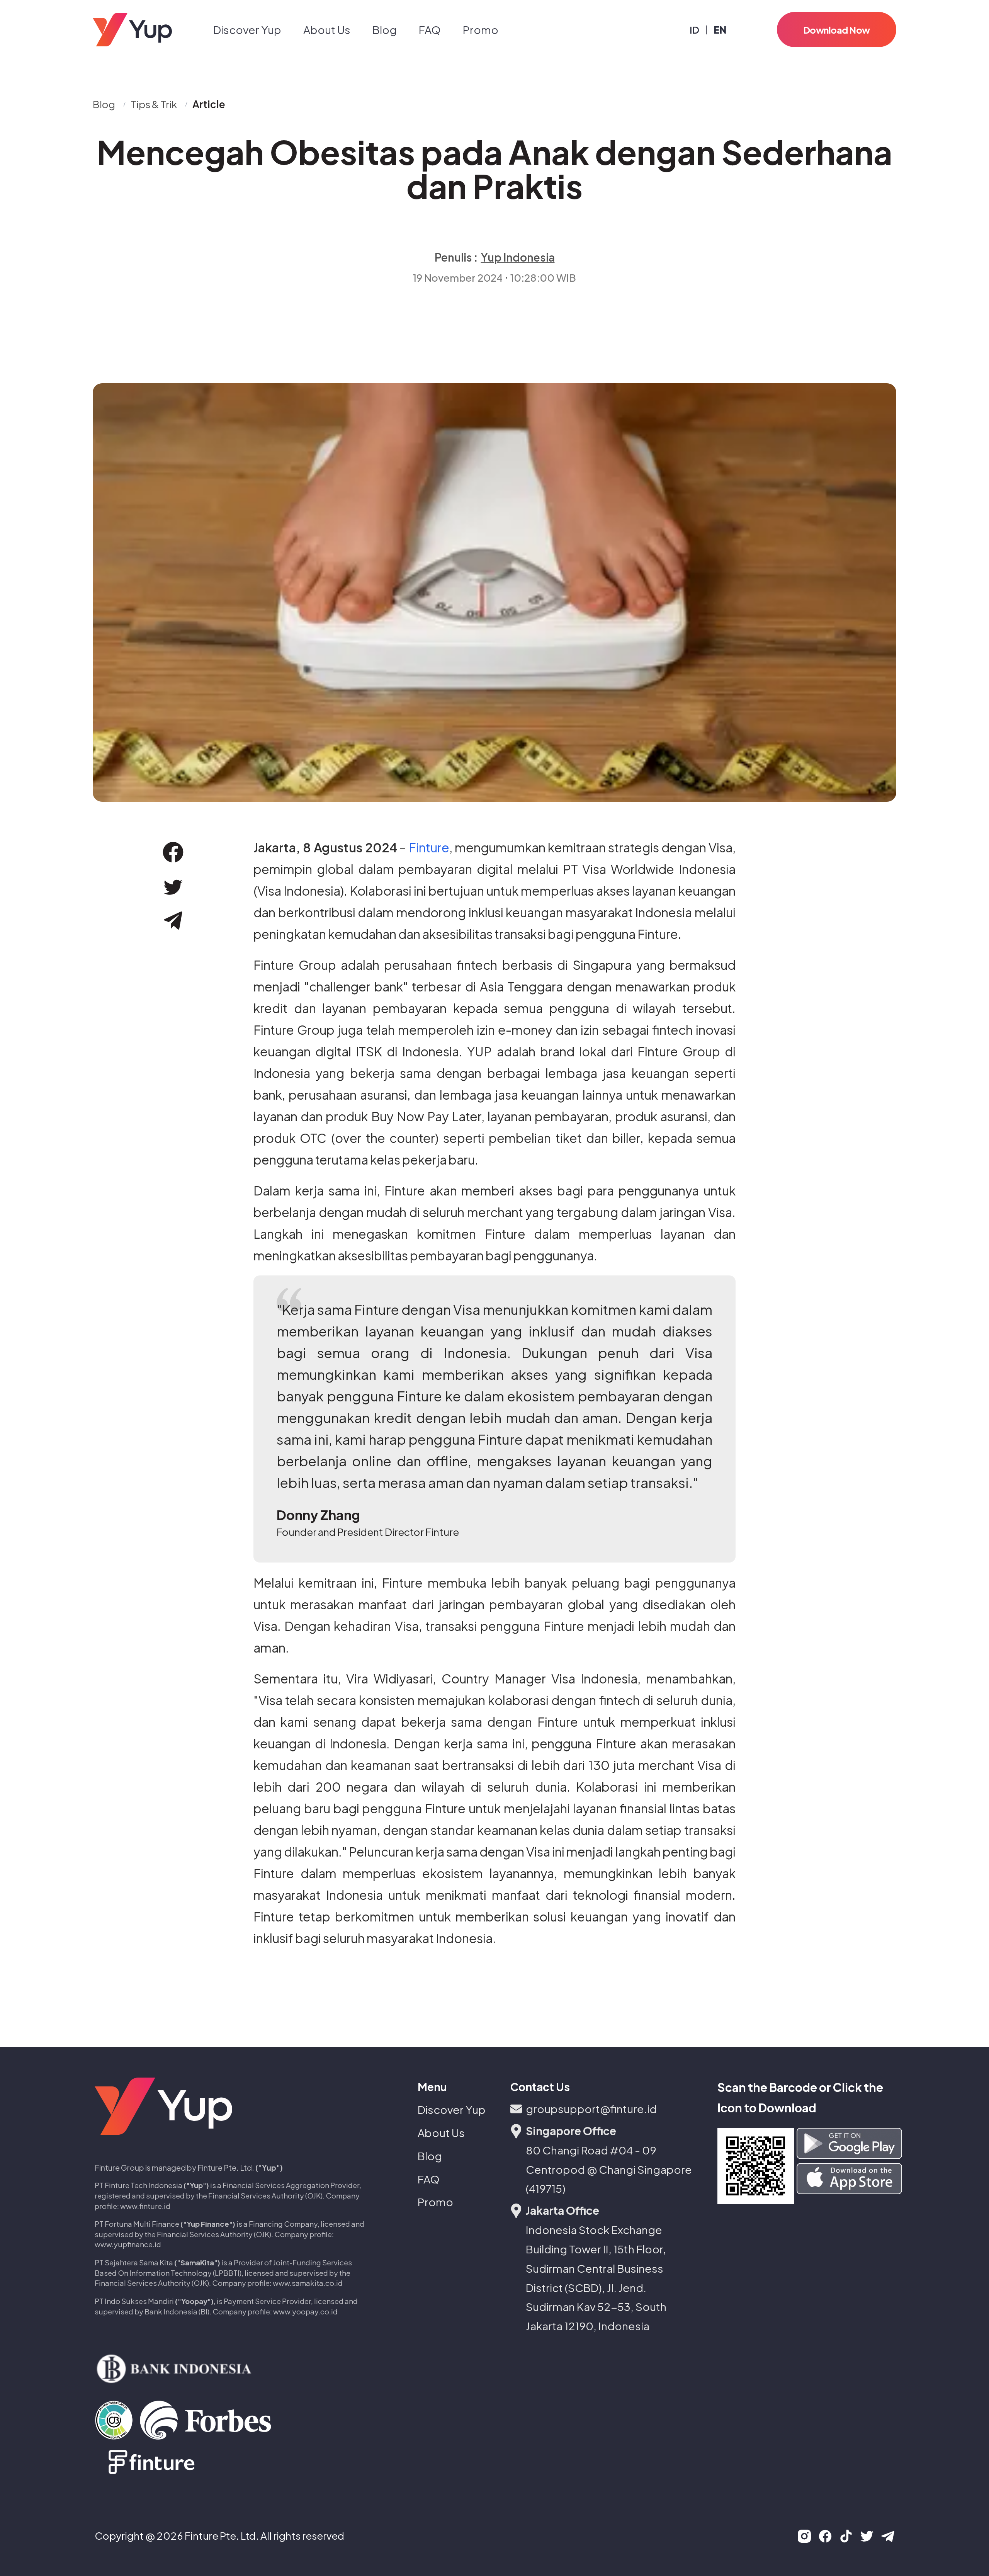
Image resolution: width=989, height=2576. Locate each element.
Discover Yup (247, 30)
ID (694, 30)
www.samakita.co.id (308, 2283)
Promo (481, 30)
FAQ (430, 30)
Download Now (837, 30)
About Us (327, 30)
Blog (385, 30)
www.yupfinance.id (128, 2244)
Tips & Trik (154, 104)
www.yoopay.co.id (305, 2312)
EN (720, 30)
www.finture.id (145, 2206)
